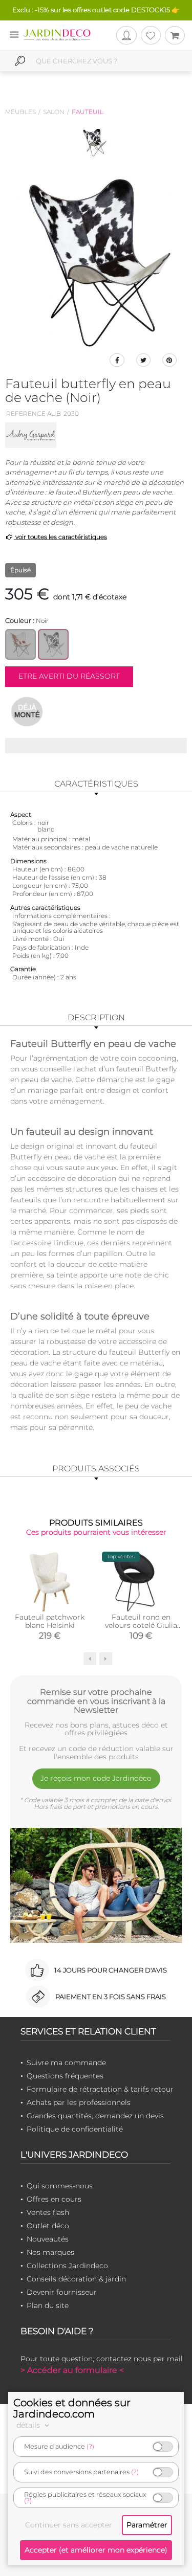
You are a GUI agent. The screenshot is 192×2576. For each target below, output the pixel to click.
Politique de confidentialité (75, 2129)
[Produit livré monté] (27, 711)
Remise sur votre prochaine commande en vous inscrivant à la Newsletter (96, 1701)
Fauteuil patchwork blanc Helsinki (50, 1621)
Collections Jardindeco (67, 2266)
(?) (90, 2446)
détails (29, 2425)
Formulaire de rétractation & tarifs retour (100, 2089)
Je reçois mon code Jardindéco (96, 1778)
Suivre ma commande (66, 2063)
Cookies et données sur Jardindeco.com (72, 2408)
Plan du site (48, 2305)
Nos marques (50, 2252)
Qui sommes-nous (60, 2186)
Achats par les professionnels (79, 2102)
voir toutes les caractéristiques (60, 537)
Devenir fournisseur (62, 2292)
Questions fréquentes (65, 2076)
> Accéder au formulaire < (72, 2370)
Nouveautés (48, 2239)
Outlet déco (48, 2226)
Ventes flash (48, 2212)
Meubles (20, 112)
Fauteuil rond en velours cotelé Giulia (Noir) (141, 1625)
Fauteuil (88, 112)
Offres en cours (54, 2199)
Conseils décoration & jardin (76, 2279)
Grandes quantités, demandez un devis (95, 2116)
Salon (54, 112)
